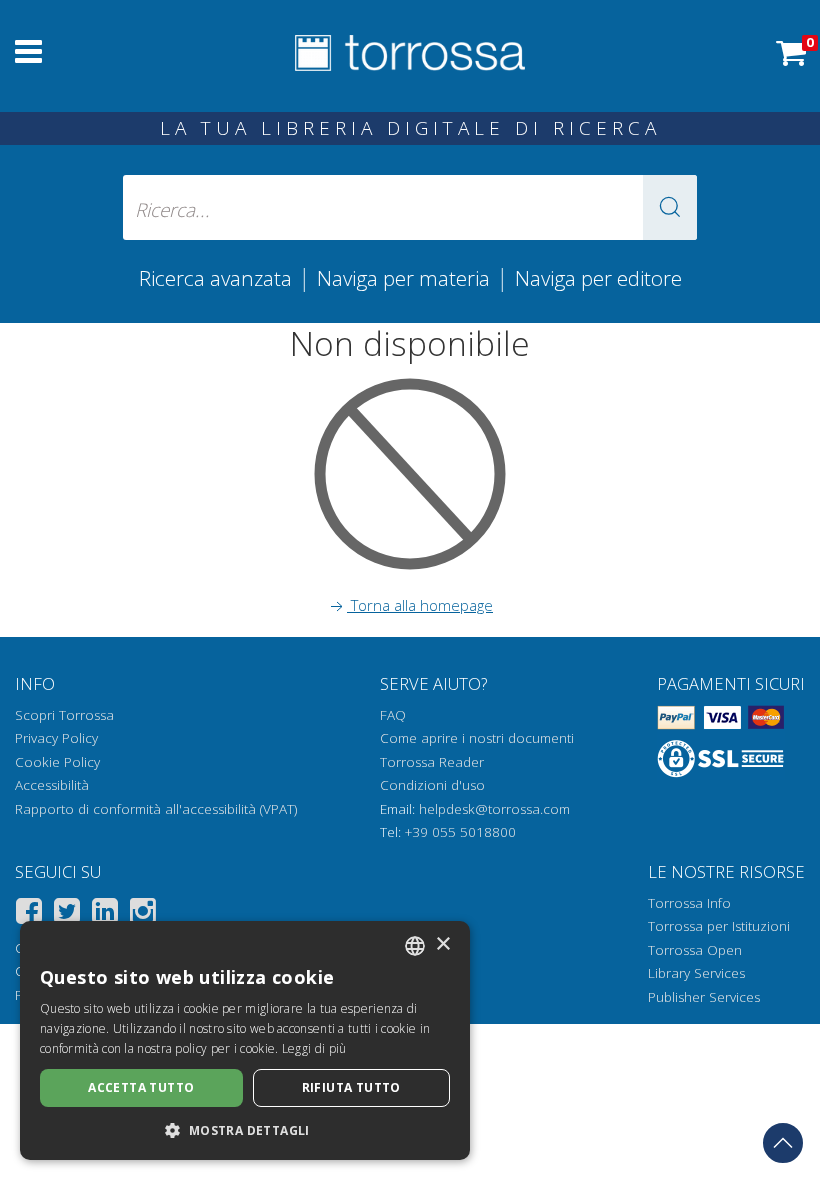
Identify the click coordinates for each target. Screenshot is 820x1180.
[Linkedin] (105, 914)
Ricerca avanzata (215, 278)
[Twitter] (67, 914)
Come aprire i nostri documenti (477, 738)
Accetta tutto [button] (141, 1087)
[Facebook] (29, 914)
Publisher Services (704, 997)
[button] (670, 207)
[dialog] (245, 1040)
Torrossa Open (695, 950)
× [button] (442, 944)
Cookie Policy (57, 762)
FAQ (393, 715)
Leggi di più (314, 1048)
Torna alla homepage (420, 605)
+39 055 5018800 (460, 832)
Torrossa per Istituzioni (719, 926)
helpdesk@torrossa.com (494, 809)
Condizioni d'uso (432, 785)
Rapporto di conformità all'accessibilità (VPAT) (156, 809)
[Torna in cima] (783, 1143)
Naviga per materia (403, 278)
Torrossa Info (689, 903)
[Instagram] (143, 914)
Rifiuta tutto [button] (351, 1087)
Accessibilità (52, 785)
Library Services (696, 973)
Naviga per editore (598, 278)
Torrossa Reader (432, 762)
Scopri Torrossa (64, 715)
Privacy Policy (56, 738)
